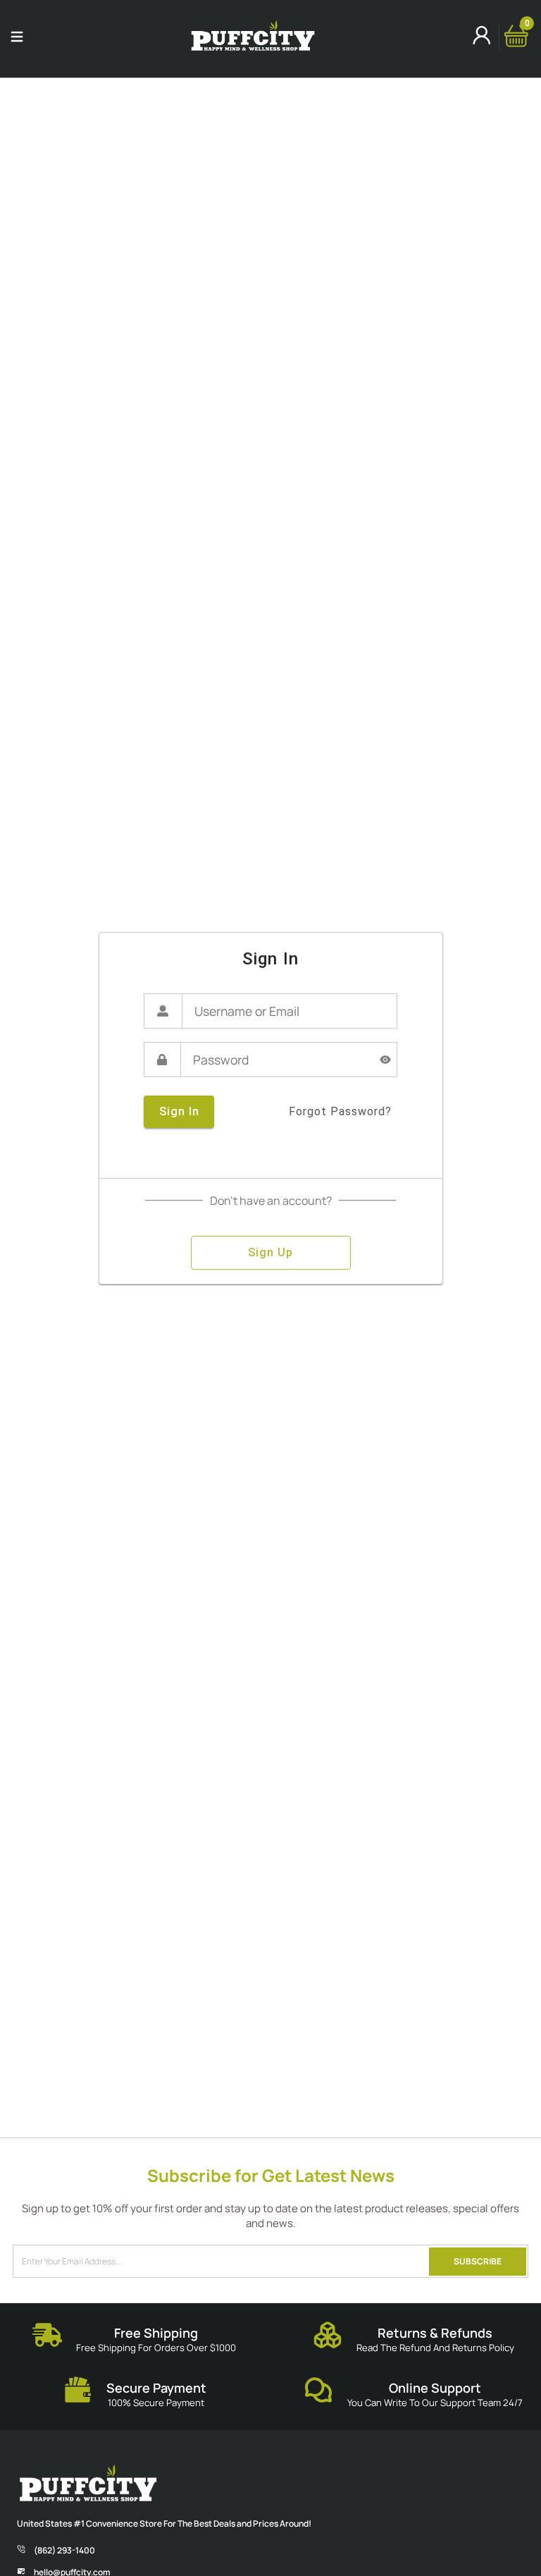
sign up (270, 1252)
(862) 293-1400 (64, 2550)
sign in (179, 1111)
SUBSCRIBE (478, 2261)
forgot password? (340, 1111)
